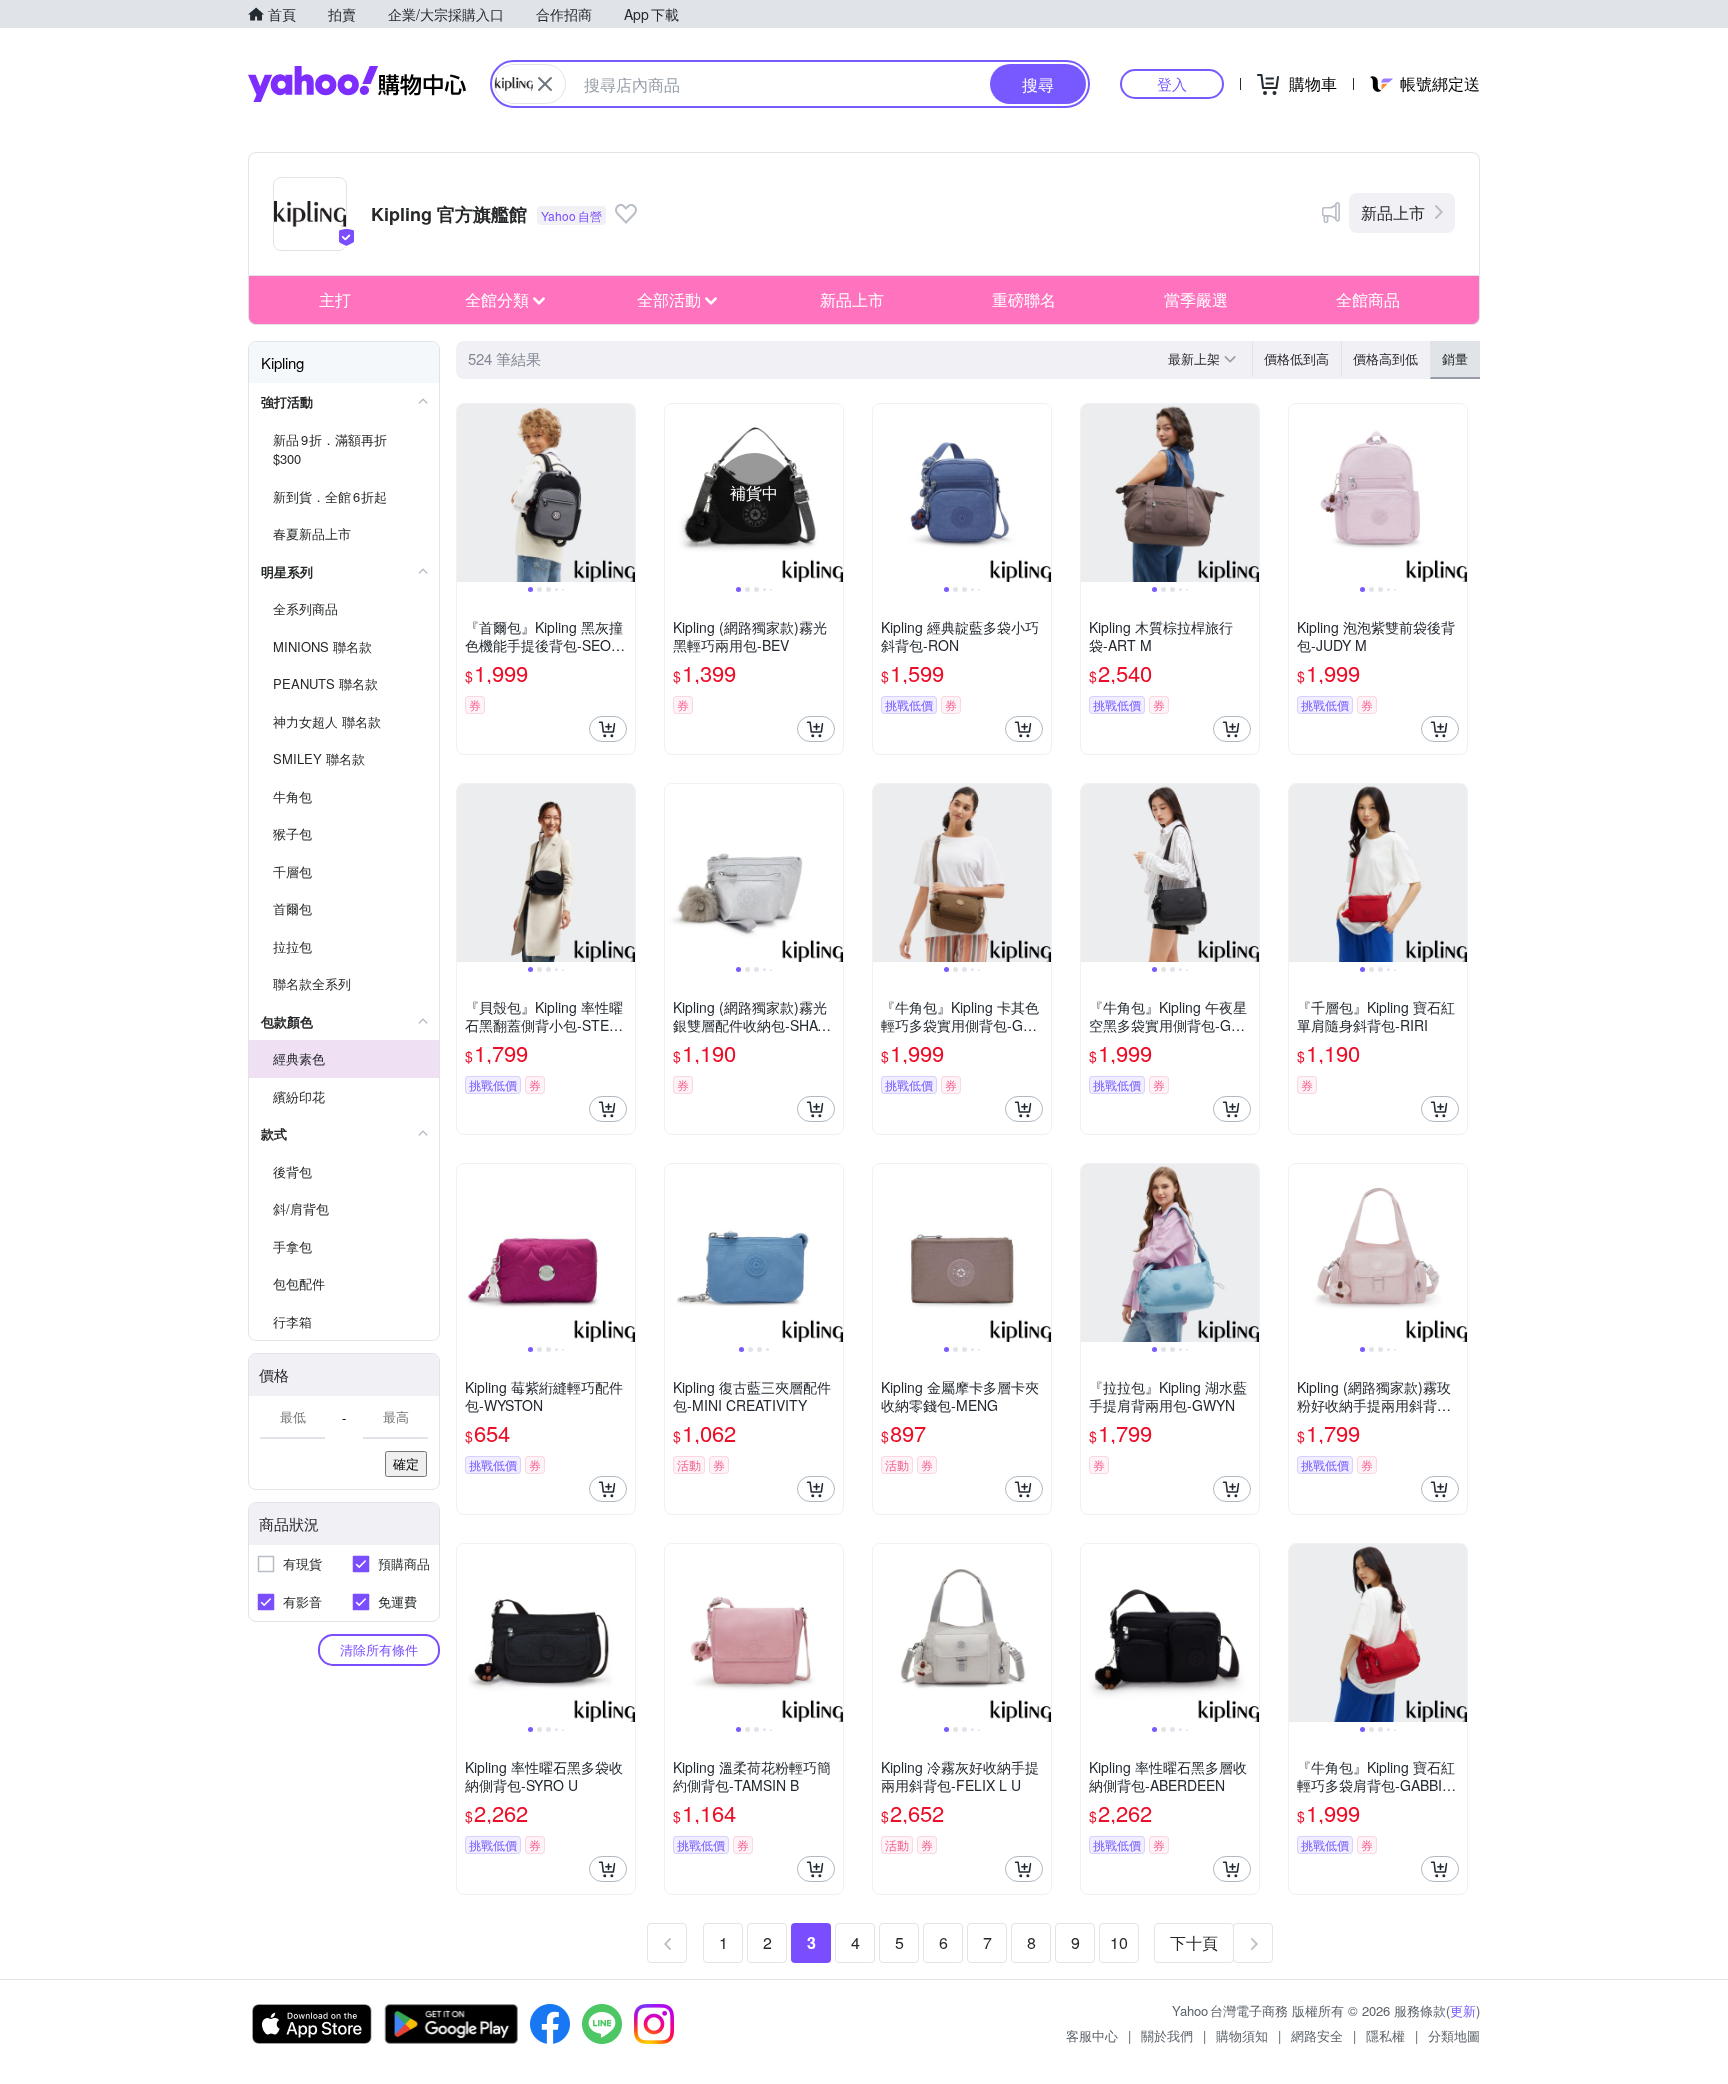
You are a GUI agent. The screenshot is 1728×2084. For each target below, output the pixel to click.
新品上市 (1393, 212)
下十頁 (1194, 1942)
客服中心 (1092, 2035)
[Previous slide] (470, 493)
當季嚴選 (1196, 299)
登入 (1172, 83)
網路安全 (1317, 2035)
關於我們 (1167, 2035)
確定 (406, 1463)
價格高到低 (1385, 358)
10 (1119, 1942)
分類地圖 (1454, 2035)
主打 (335, 299)
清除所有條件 (379, 1649)
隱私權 (1385, 2035)
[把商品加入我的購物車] (608, 729)
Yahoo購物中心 (357, 84)
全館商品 (1368, 299)
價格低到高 (1296, 358)
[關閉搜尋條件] (545, 84)
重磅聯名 (1024, 299)
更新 (1463, 2010)
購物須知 (1242, 2035)
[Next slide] (622, 493)
